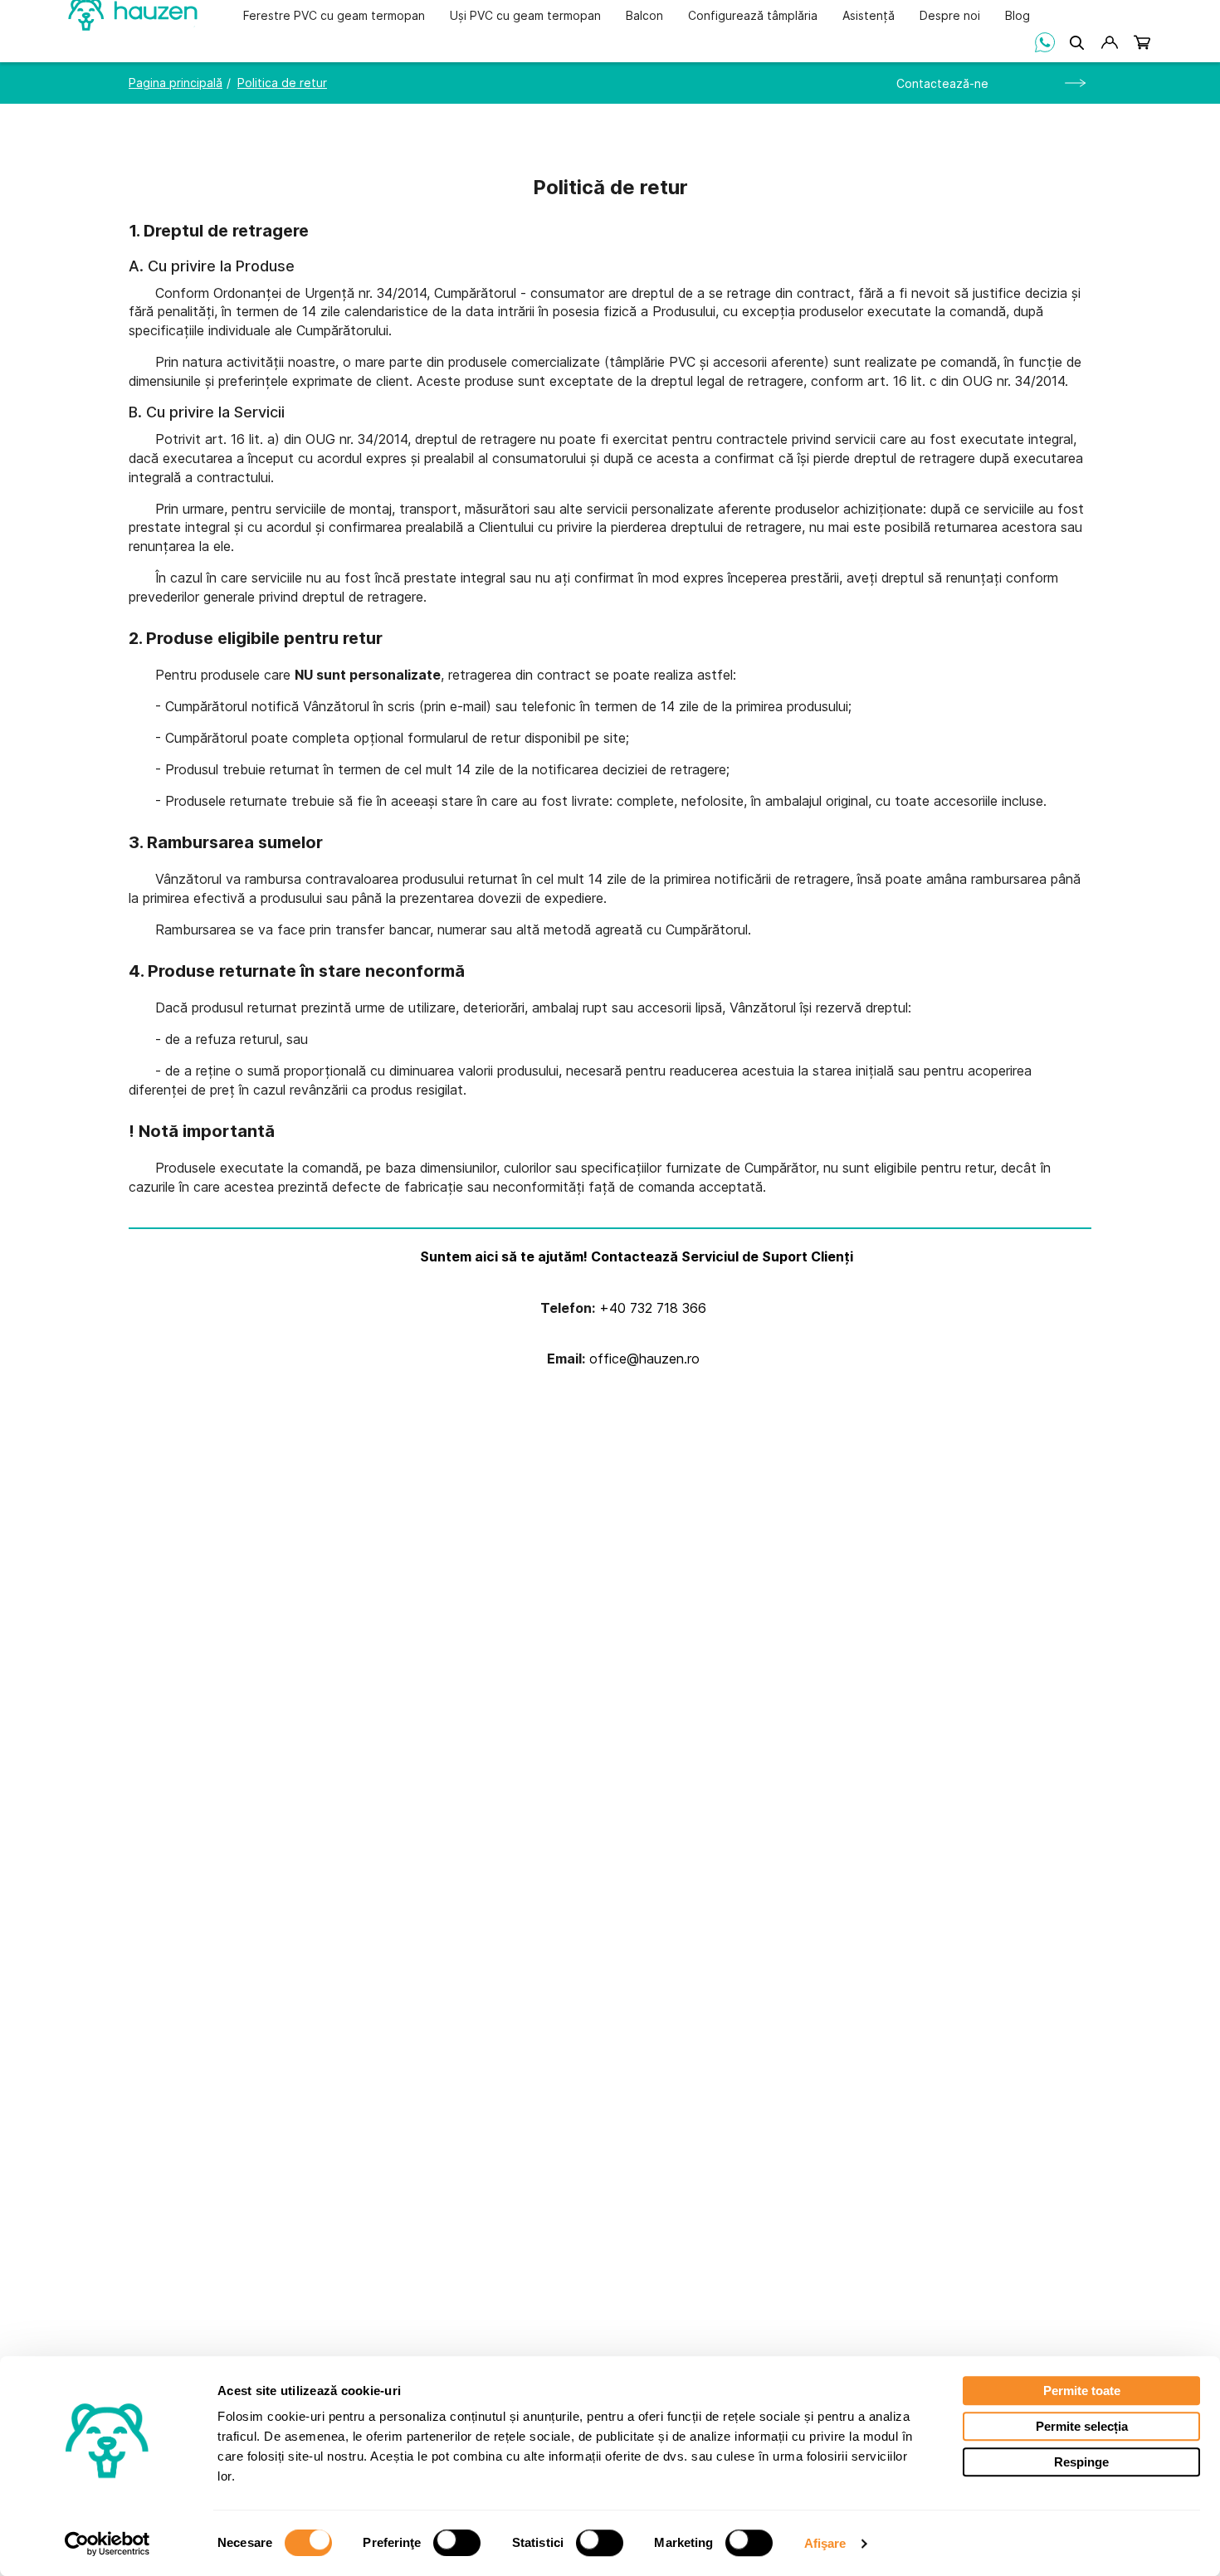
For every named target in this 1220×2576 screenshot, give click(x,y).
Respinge (1081, 2462)
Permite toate (1082, 2391)
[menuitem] (334, 17)
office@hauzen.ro (642, 1359)
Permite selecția (1082, 2426)
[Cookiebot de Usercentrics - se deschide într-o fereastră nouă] (107, 2544)
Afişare (825, 2543)
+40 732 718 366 (651, 1308)
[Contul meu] (1109, 42)
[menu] (637, 15)
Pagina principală (176, 83)
